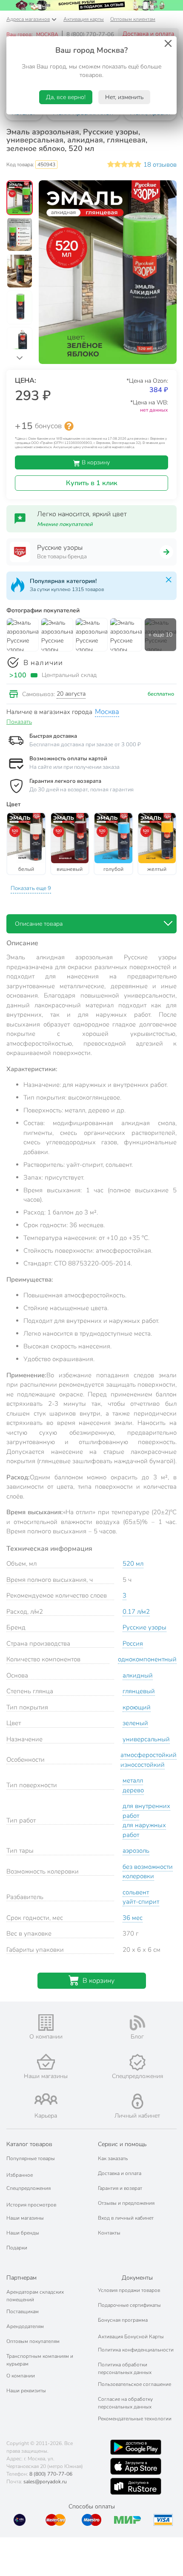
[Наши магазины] (46, 2062)
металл (133, 1780)
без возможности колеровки (148, 1872)
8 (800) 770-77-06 (90, 34)
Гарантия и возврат (120, 2188)
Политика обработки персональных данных (125, 2368)
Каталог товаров (29, 2144)
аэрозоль (136, 1851)
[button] (20, 199)
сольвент (136, 1892)
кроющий (137, 1707)
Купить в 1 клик (92, 483)
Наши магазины (25, 2218)
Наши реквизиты (26, 2391)
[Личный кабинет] (137, 2101)
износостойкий (143, 1765)
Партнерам (21, 2278)
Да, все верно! (66, 97)
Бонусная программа (123, 2320)
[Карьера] (46, 2099)
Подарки (17, 2248)
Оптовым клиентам (133, 19)
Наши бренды (23, 2233)
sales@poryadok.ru (45, 2482)
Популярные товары (31, 2158)
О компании (21, 2376)
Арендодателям (25, 2326)
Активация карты (84, 19)
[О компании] (46, 2023)
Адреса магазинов (28, 19)
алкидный (138, 1675)
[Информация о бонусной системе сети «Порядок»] (69, 426)
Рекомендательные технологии (135, 2419)
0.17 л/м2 (136, 1612)
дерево (133, 1790)
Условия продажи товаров (129, 2290)
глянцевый (139, 1691)
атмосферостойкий (149, 1755)
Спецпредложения (29, 2188)
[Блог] (137, 2023)
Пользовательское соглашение (134, 2384)
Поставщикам (23, 2312)
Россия (133, 1643)
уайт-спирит (141, 1902)
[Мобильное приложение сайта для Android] (136, 2447)
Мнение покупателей (65, 524)
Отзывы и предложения (126, 2203)
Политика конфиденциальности (136, 2350)
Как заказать (113, 2158)
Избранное (20, 2175)
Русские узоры (144, 1627)
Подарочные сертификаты (129, 2305)
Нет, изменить (124, 97)
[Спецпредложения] (137, 2062)
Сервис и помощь (122, 2144)
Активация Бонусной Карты (131, 2337)
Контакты (109, 2233)
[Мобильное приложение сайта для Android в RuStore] (136, 2486)
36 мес (133, 1918)
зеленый (135, 1723)
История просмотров (31, 2205)
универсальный (146, 1739)
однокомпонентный (147, 1659)
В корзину (95, 462)
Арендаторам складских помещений (35, 2296)
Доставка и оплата (148, 34)
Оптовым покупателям (33, 2341)
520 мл (133, 1564)
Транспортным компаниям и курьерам (40, 2360)
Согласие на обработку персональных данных (125, 2403)
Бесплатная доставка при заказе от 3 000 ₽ (85, 745)
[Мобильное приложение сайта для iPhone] (136, 2466)
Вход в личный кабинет (126, 2218)
